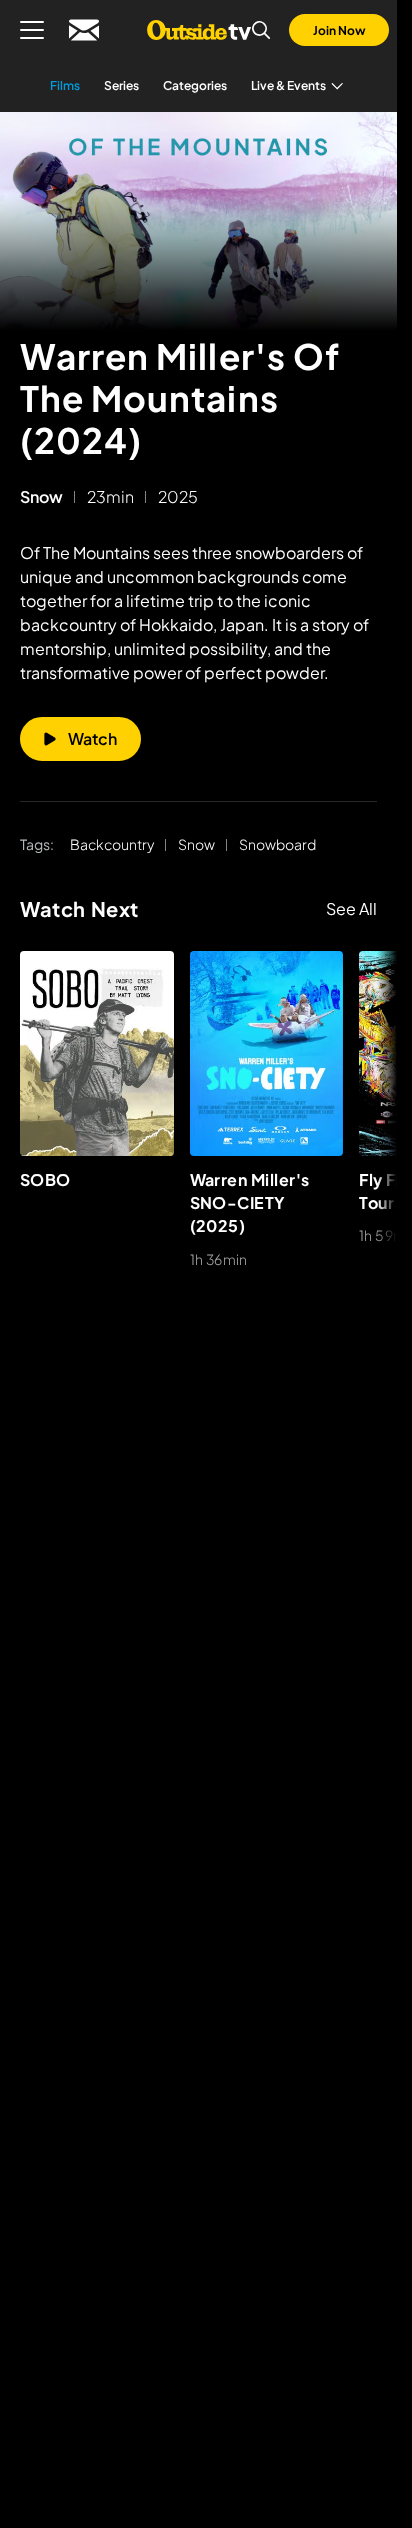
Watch (92, 738)
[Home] (198, 30)
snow (41, 497)
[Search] (261, 30)
